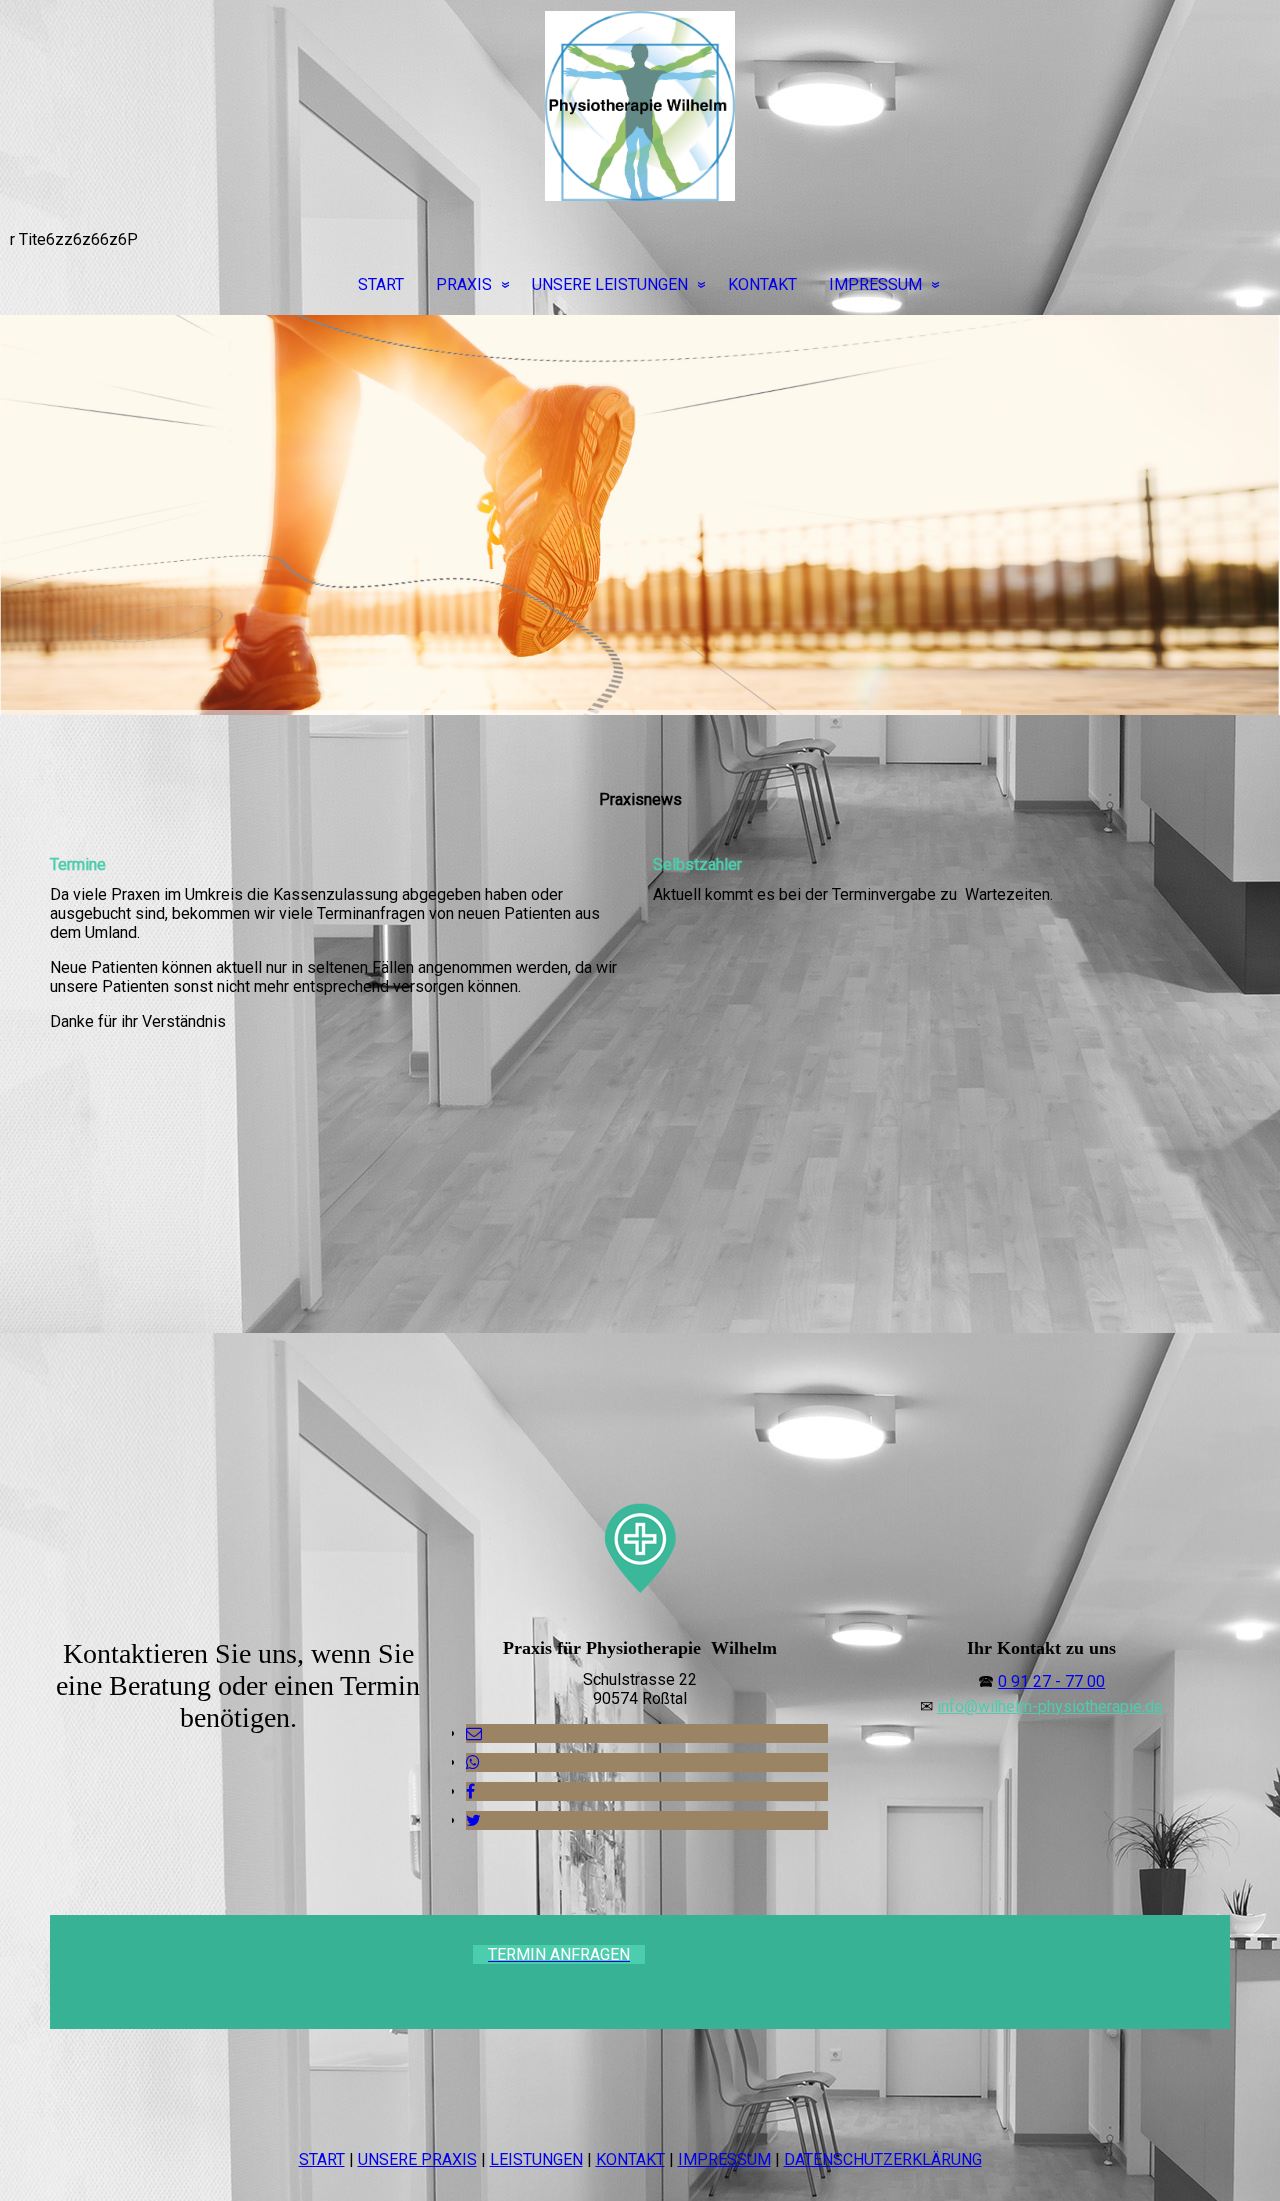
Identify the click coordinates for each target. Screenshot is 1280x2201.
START (381, 284)
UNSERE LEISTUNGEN (610, 284)
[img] (640, 106)
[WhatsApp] (473, 1762)
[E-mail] (474, 1733)
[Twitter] (473, 1820)
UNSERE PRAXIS (417, 2159)
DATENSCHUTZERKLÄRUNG (883, 2159)
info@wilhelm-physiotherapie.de (1050, 1706)
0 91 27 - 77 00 (1051, 1681)
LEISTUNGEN (536, 2159)
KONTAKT (762, 284)
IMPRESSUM (875, 284)
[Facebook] (470, 1791)
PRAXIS (464, 284)
